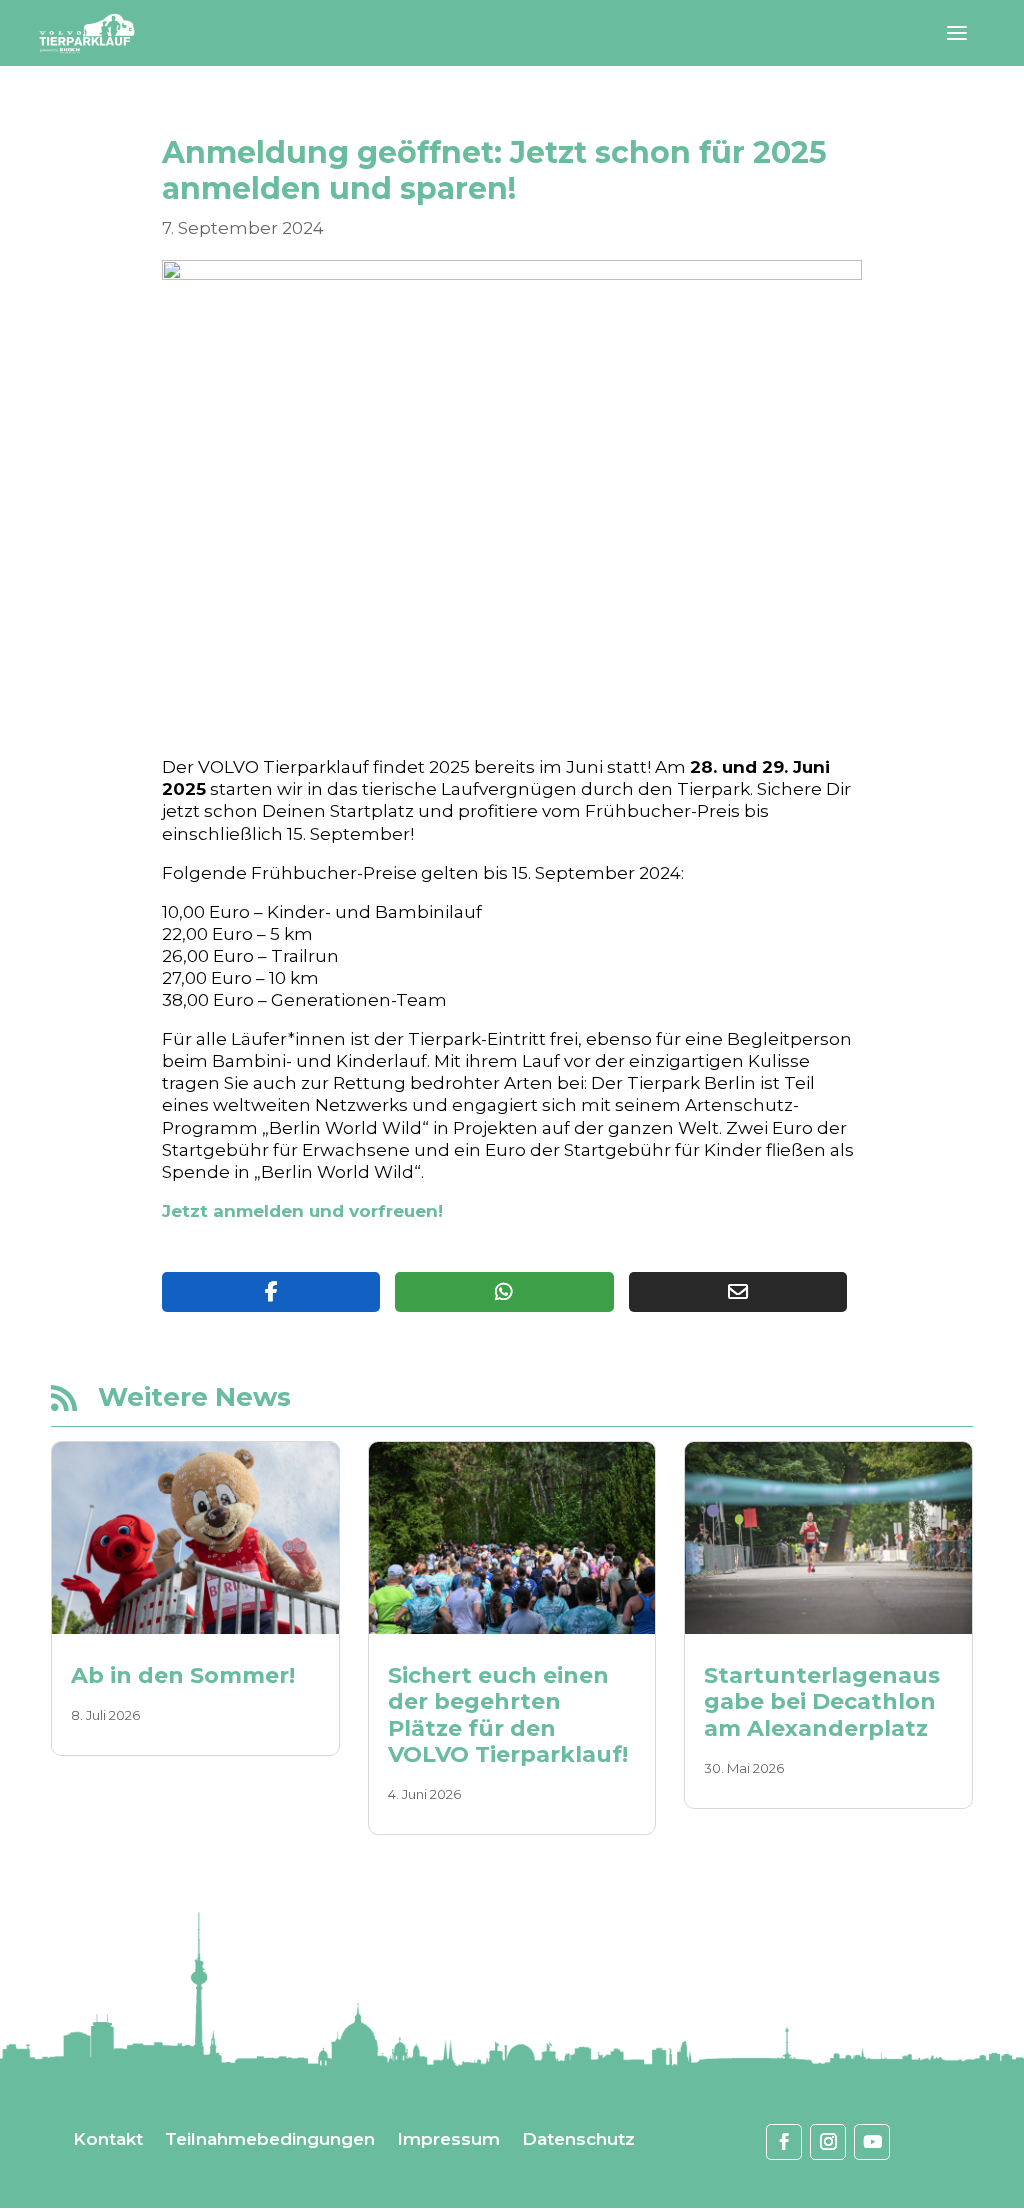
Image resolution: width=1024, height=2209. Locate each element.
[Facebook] (271, 1292)
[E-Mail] (738, 1292)
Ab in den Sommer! (183, 1675)
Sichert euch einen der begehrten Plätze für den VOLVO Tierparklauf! (508, 1715)
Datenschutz (578, 2140)
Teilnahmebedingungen (270, 2140)
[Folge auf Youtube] (872, 2142)
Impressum (448, 2140)
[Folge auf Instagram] (828, 2142)
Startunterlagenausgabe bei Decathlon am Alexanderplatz (822, 1702)
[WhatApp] (504, 1292)
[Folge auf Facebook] (784, 2142)
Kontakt (108, 2140)
